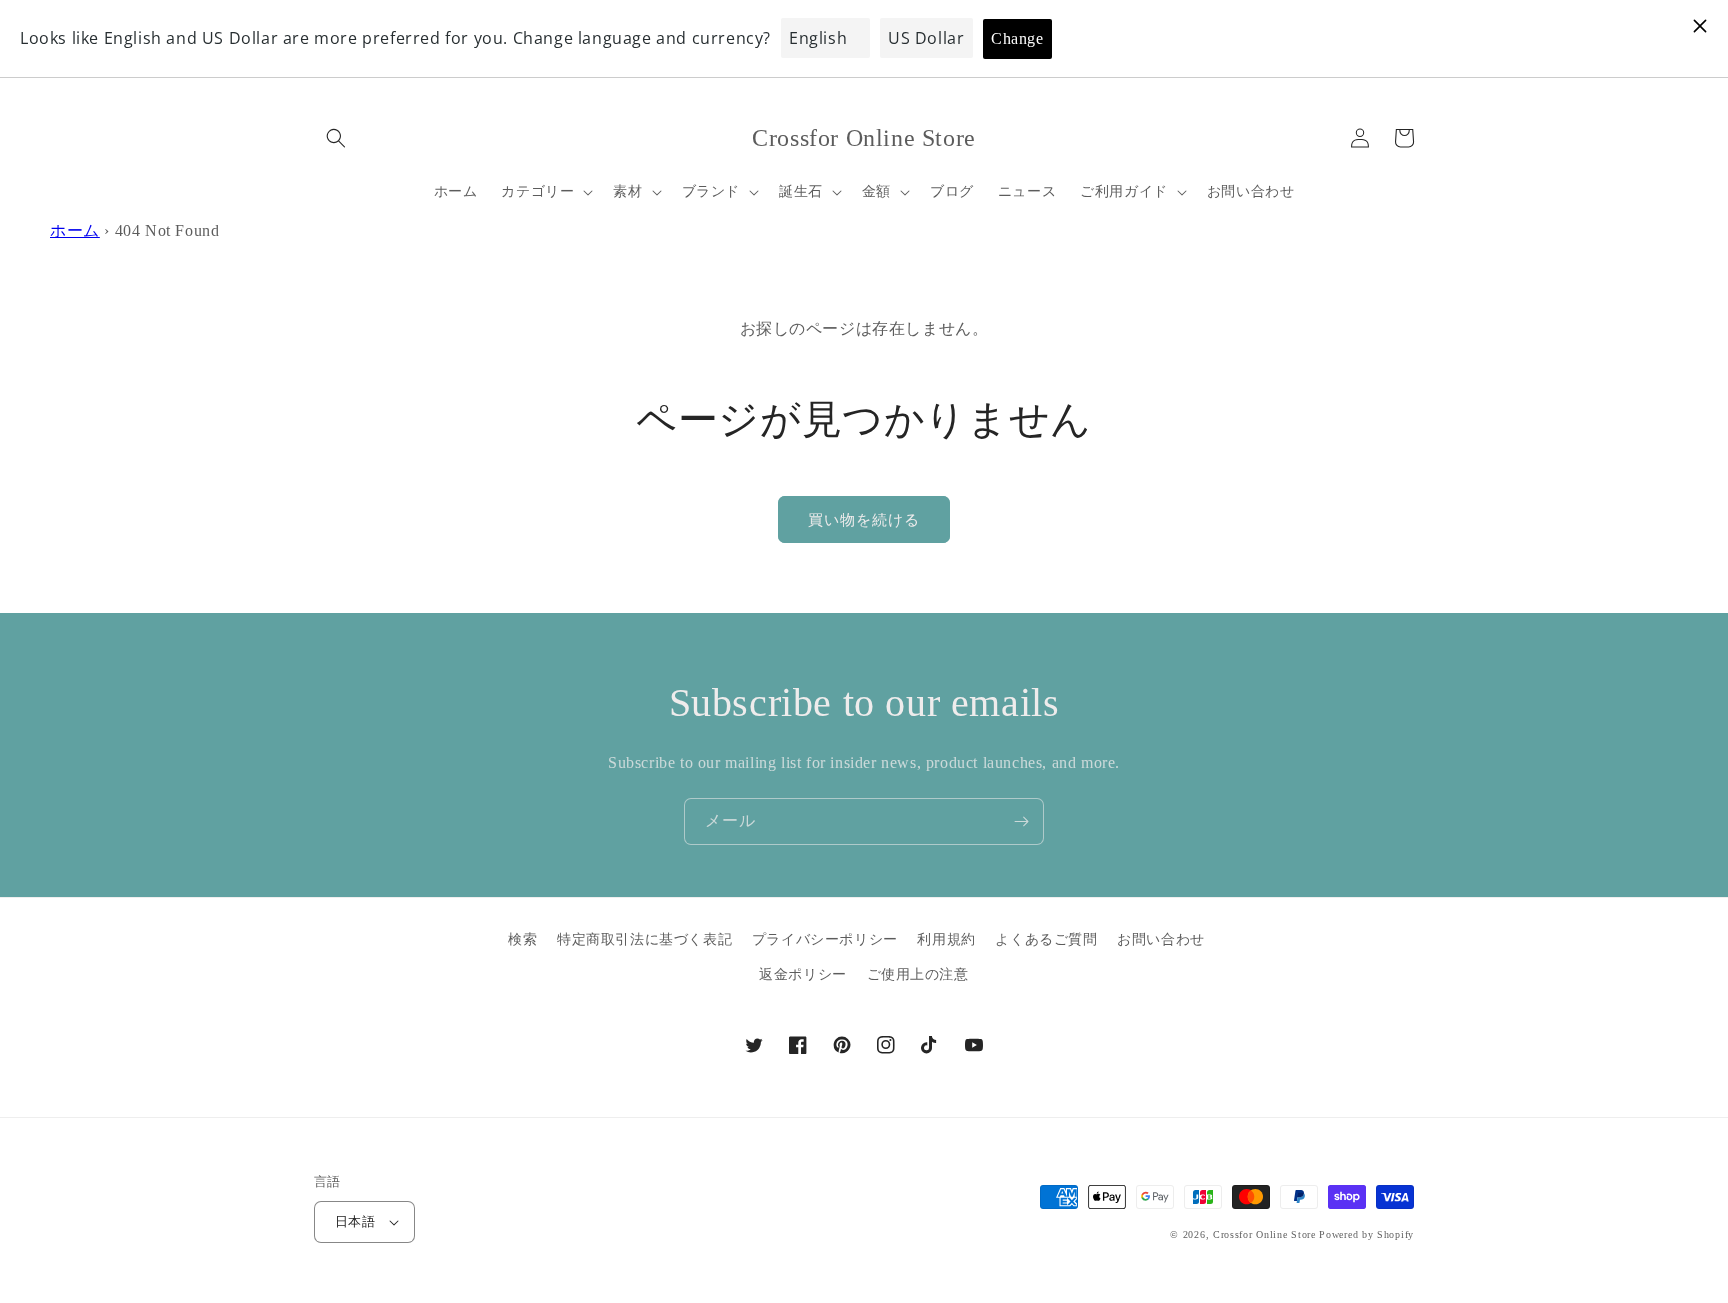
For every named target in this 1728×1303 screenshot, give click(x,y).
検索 (522, 939)
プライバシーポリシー (825, 939)
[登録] (1021, 821)
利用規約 (946, 939)
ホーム (75, 230)
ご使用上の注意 (918, 974)
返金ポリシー (803, 974)
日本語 (355, 1221)
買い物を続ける (864, 520)
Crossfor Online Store (1266, 1234)
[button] (336, 138)
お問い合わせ (1161, 939)
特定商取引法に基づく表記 (644, 939)
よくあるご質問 (1046, 939)
